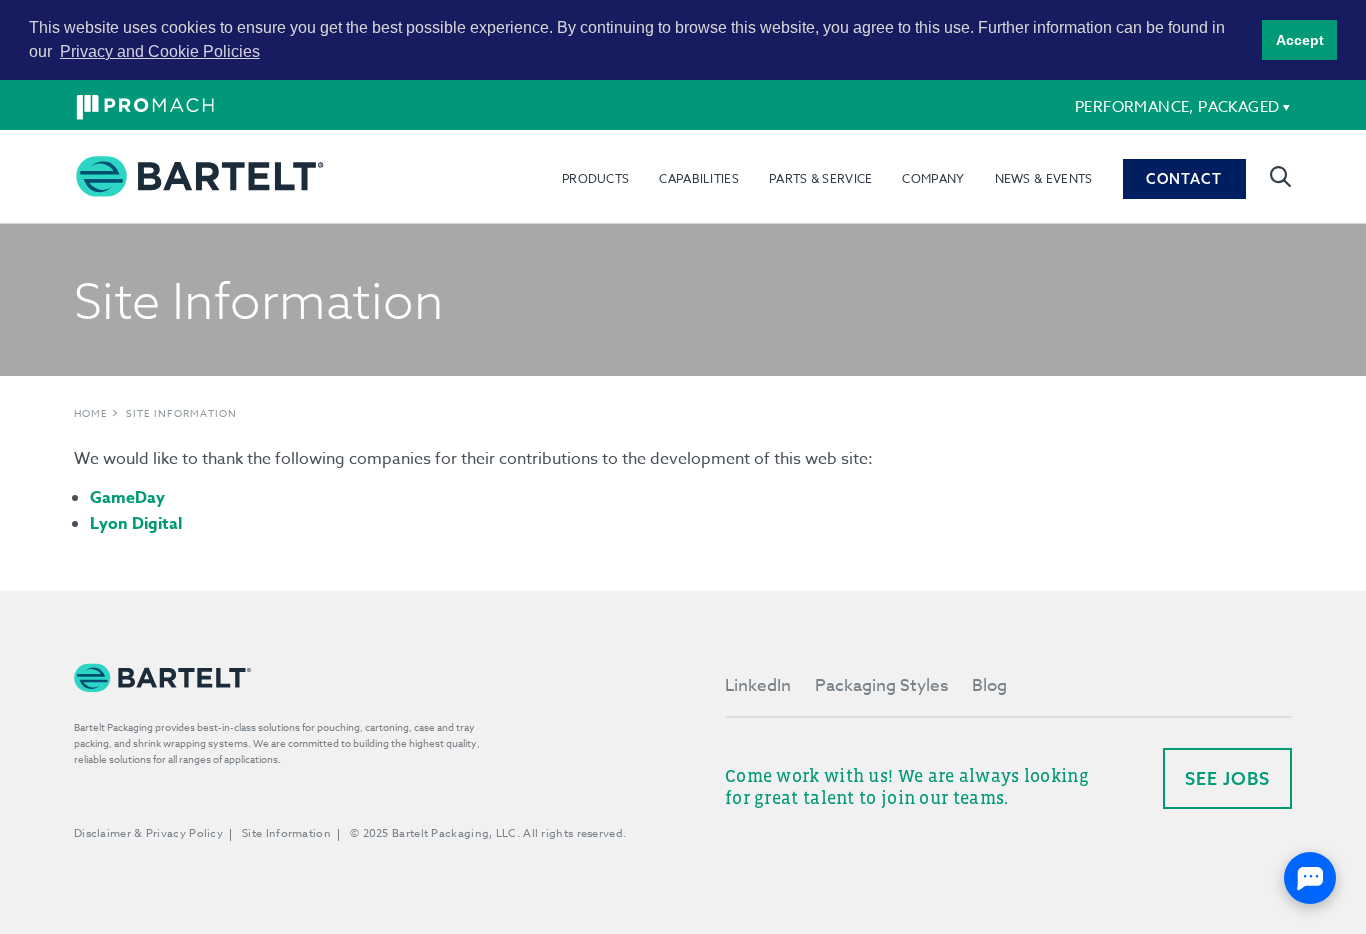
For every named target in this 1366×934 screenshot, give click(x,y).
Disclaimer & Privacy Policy (148, 833)
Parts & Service (821, 178)
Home (91, 413)
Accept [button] (1300, 40)
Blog (989, 685)
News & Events (1044, 178)
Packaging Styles (881, 685)
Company (933, 178)
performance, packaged (1177, 107)
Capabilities (699, 178)
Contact (1184, 179)
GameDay (127, 498)
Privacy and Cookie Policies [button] (160, 51)
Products (595, 178)
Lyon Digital (136, 524)
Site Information (181, 413)
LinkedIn (758, 685)
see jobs (1227, 778)
